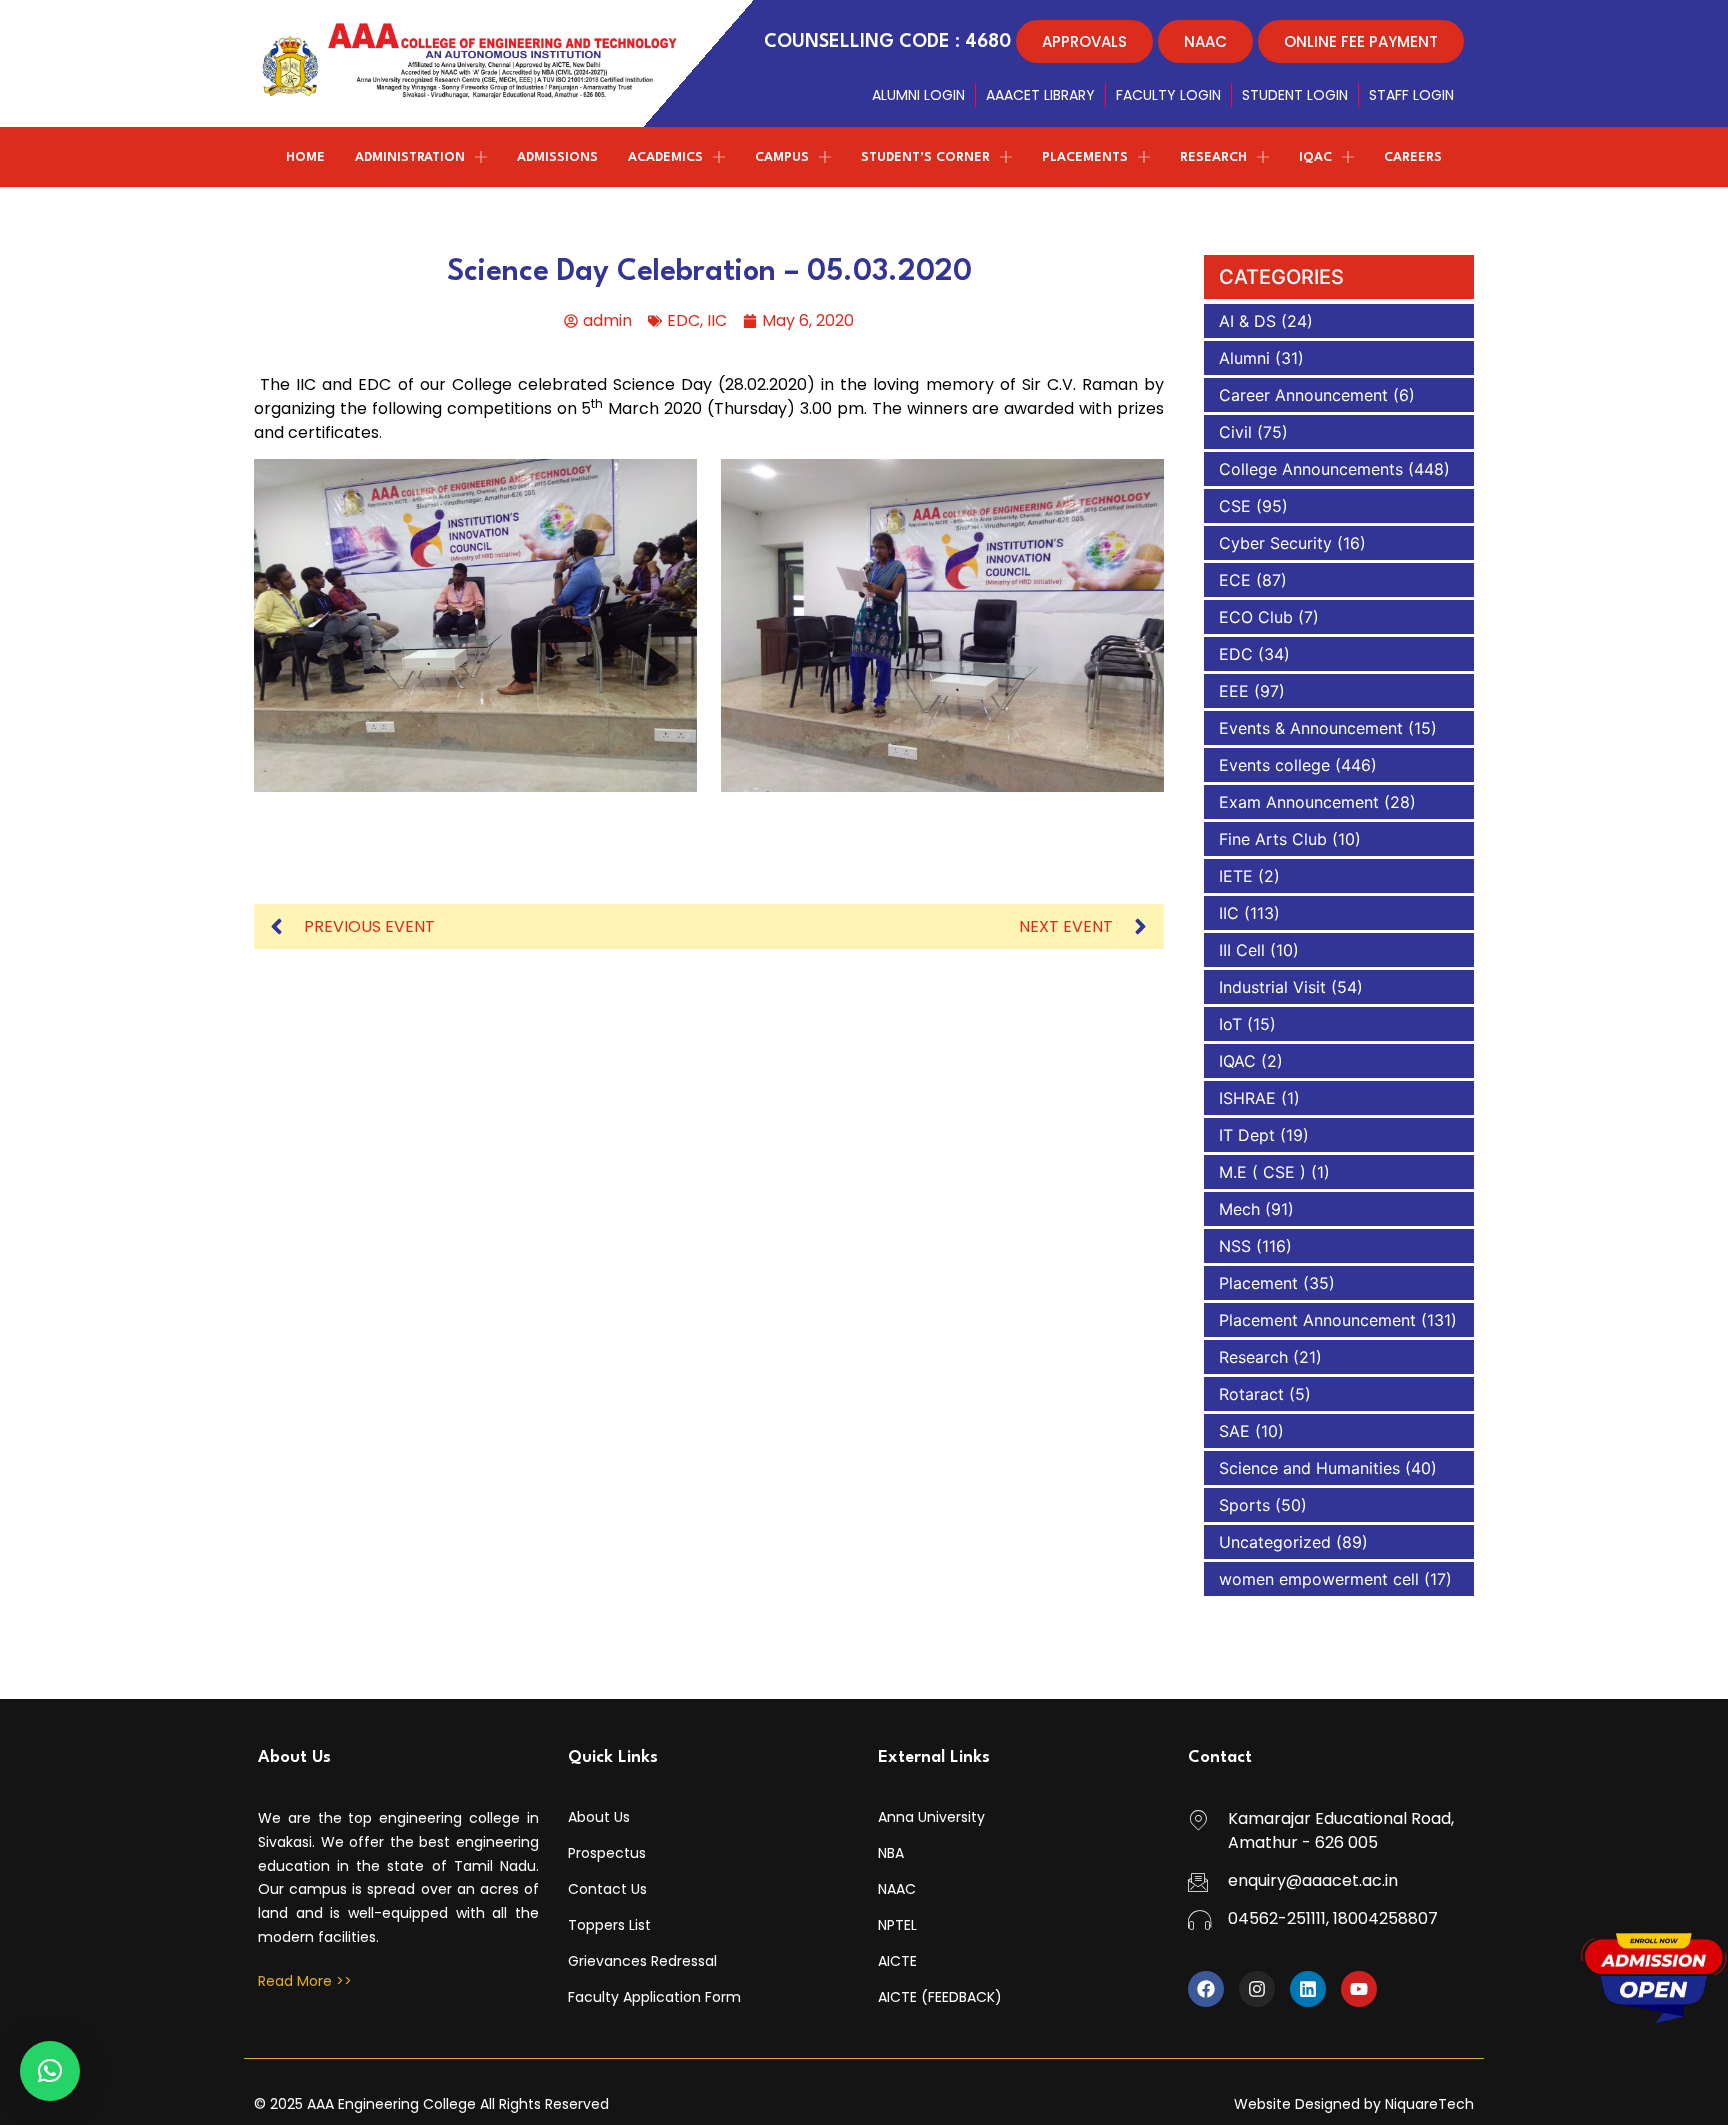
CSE (1235, 506)
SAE (1234, 1431)
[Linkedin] (1308, 1989)
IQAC (1237, 1061)
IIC (717, 320)
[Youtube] (1359, 1989)
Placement (1258, 1283)
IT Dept (1247, 1135)
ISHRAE (1247, 1098)
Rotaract (1251, 1394)
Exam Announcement (1299, 802)
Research (1253, 1357)
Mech (1239, 1209)
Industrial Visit (1272, 987)
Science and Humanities (1309, 1468)
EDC (683, 320)
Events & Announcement (1311, 728)
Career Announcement (1303, 395)
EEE (1234, 691)
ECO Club (1256, 617)
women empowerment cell (1319, 1579)
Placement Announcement (1317, 1320)
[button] (50, 2071)
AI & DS (1247, 321)
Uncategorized (1275, 1542)
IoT (1230, 1024)
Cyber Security (1275, 543)
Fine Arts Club (1273, 839)
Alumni (1244, 358)
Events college (1274, 765)
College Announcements (1311, 469)
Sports (1244, 1505)
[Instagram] (1257, 1989)
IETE (1236, 876)
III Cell (1242, 950)
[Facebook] (1206, 1989)
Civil (1235, 432)
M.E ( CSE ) (1262, 1172)
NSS (1235, 1246)
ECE (1235, 580)
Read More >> (305, 1981)
